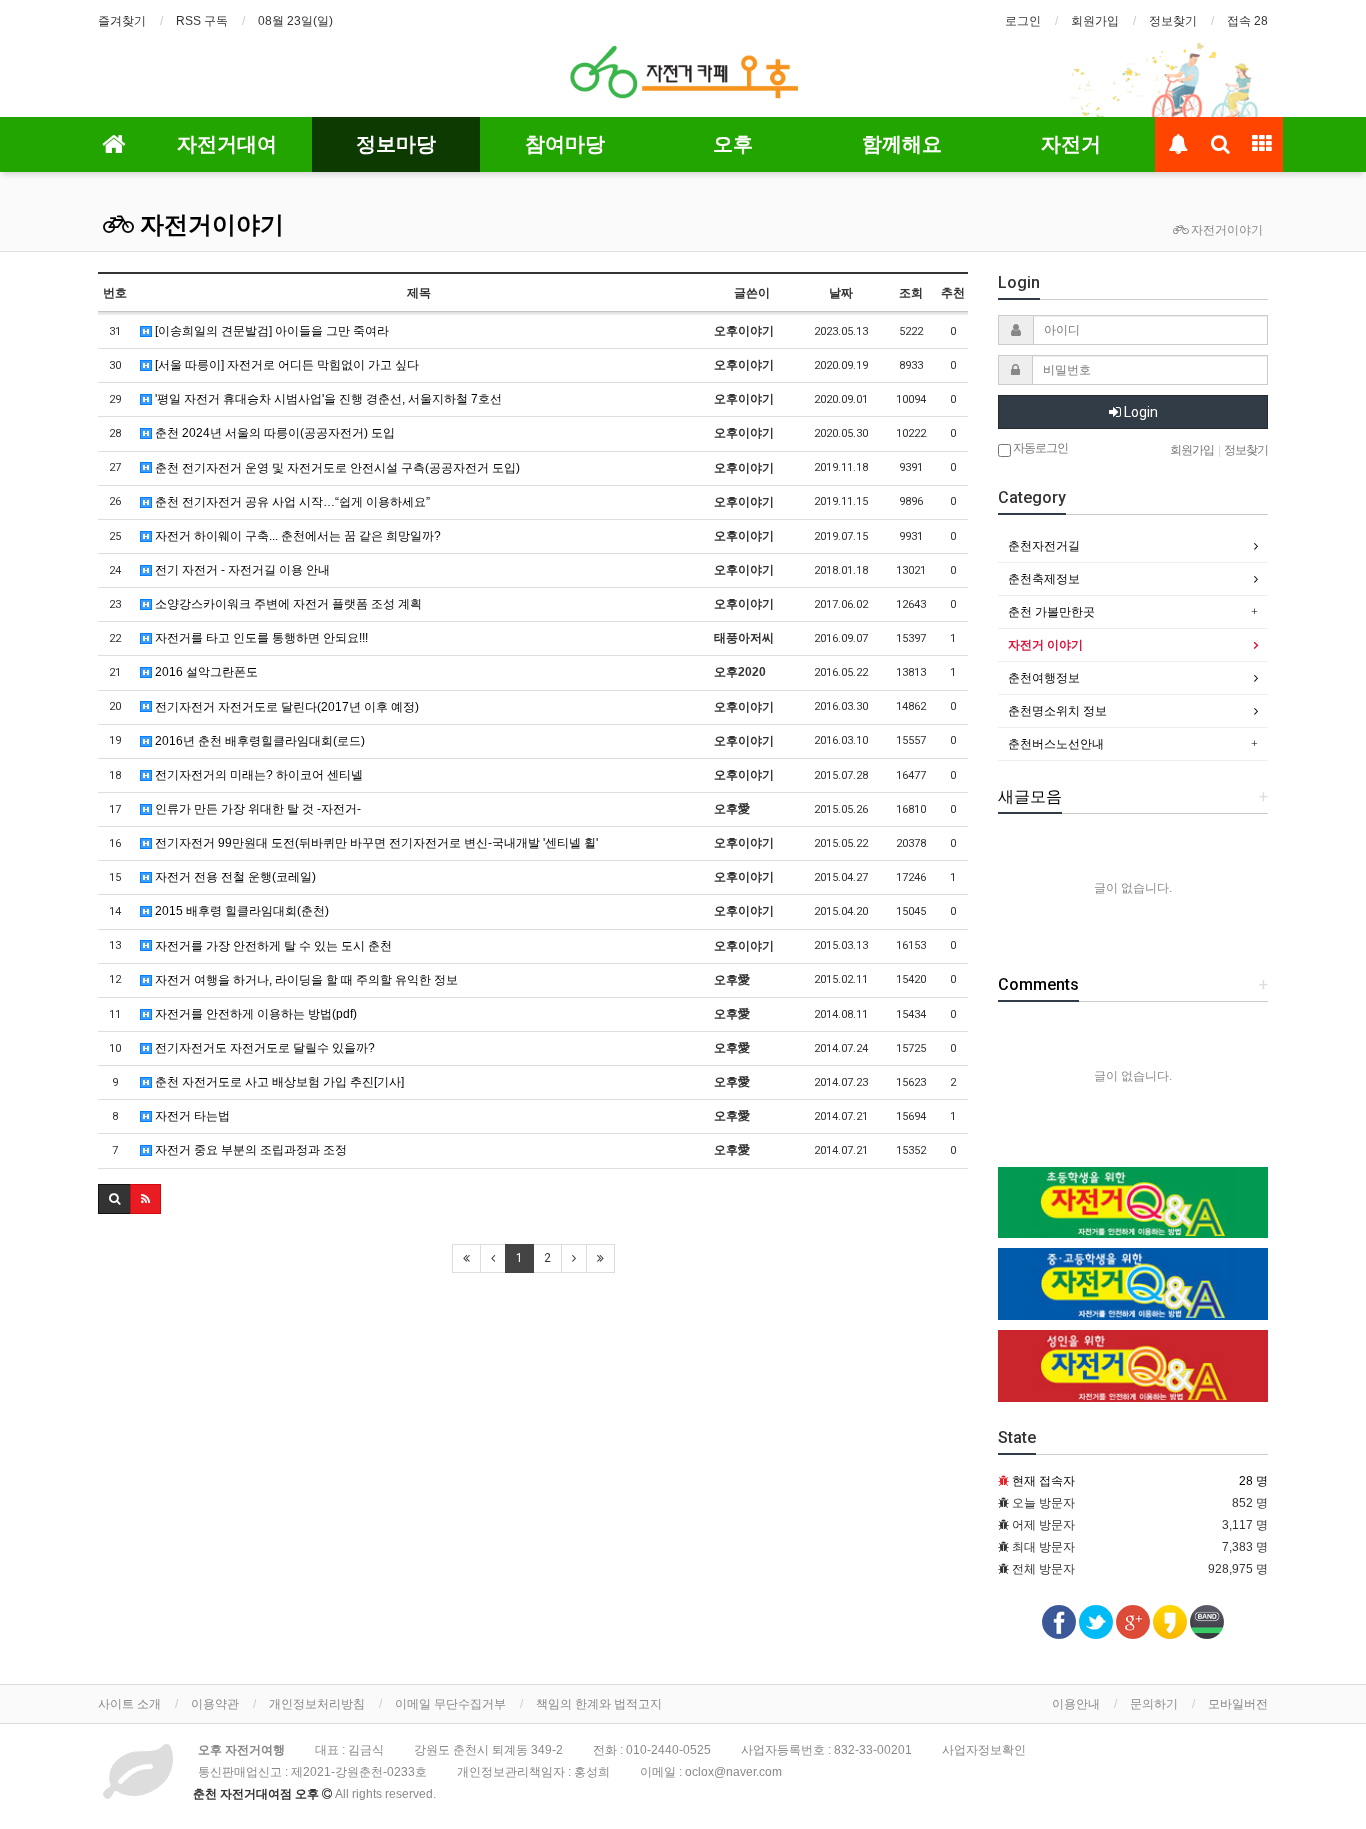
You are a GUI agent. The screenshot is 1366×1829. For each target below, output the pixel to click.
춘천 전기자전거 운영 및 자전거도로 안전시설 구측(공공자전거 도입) (336, 468)
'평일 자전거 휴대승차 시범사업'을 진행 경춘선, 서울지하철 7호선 (327, 399)
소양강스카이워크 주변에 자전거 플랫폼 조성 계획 (287, 604)
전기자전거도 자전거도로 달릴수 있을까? (263, 1048)
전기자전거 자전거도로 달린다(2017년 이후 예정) (285, 707)
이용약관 (215, 1704)
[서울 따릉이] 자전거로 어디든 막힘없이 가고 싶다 (285, 365)
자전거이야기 (209, 225)
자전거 (1071, 144)
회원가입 (1095, 21)
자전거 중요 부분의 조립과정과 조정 (249, 1150)
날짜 (841, 293)
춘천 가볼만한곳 (1051, 612)
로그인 (1023, 21)
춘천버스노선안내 (1056, 744)
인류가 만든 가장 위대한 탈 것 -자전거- (256, 809)
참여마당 (565, 144)
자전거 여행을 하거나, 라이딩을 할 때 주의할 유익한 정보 (305, 980)
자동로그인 (1039, 448)
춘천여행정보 (1044, 678)
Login (1139, 412)
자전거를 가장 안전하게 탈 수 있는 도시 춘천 (272, 946)
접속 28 (1247, 21)
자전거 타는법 (191, 1116)
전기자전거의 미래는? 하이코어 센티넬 (257, 775)
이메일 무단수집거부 (450, 1704)
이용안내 (1076, 1704)
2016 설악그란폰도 (205, 672)
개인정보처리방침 (317, 1704)
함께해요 (902, 144)
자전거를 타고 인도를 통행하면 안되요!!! (260, 638)
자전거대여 (227, 144)
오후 (733, 144)
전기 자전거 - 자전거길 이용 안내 (241, 570)
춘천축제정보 (1044, 579)
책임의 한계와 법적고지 (599, 1704)
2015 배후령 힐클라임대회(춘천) (240, 911)
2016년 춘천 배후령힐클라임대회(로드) (258, 741)
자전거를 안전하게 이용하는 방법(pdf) (254, 1014)
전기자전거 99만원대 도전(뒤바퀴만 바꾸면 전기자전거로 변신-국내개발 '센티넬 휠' (375, 843)
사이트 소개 (129, 1704)
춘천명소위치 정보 (1057, 711)
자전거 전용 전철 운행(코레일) (234, 877)
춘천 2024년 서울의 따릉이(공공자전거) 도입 (273, 433)
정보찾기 (1173, 21)
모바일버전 (1238, 1704)
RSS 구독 (202, 21)
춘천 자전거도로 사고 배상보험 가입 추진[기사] (278, 1082)
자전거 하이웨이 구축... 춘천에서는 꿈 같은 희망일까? (296, 536)
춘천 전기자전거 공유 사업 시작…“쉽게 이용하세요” (291, 502)
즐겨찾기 (122, 21)
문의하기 (1154, 1704)
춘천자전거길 (1044, 546)
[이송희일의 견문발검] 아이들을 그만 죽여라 (270, 331)
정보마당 (396, 144)
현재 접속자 (1043, 1481)
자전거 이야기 (1045, 645)
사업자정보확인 (984, 1750)
